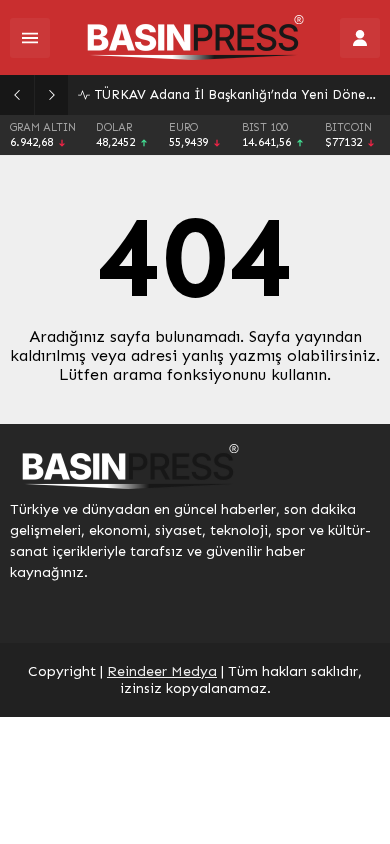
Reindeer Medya (162, 671)
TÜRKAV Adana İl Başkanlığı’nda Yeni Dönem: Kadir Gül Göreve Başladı (237, 94)
